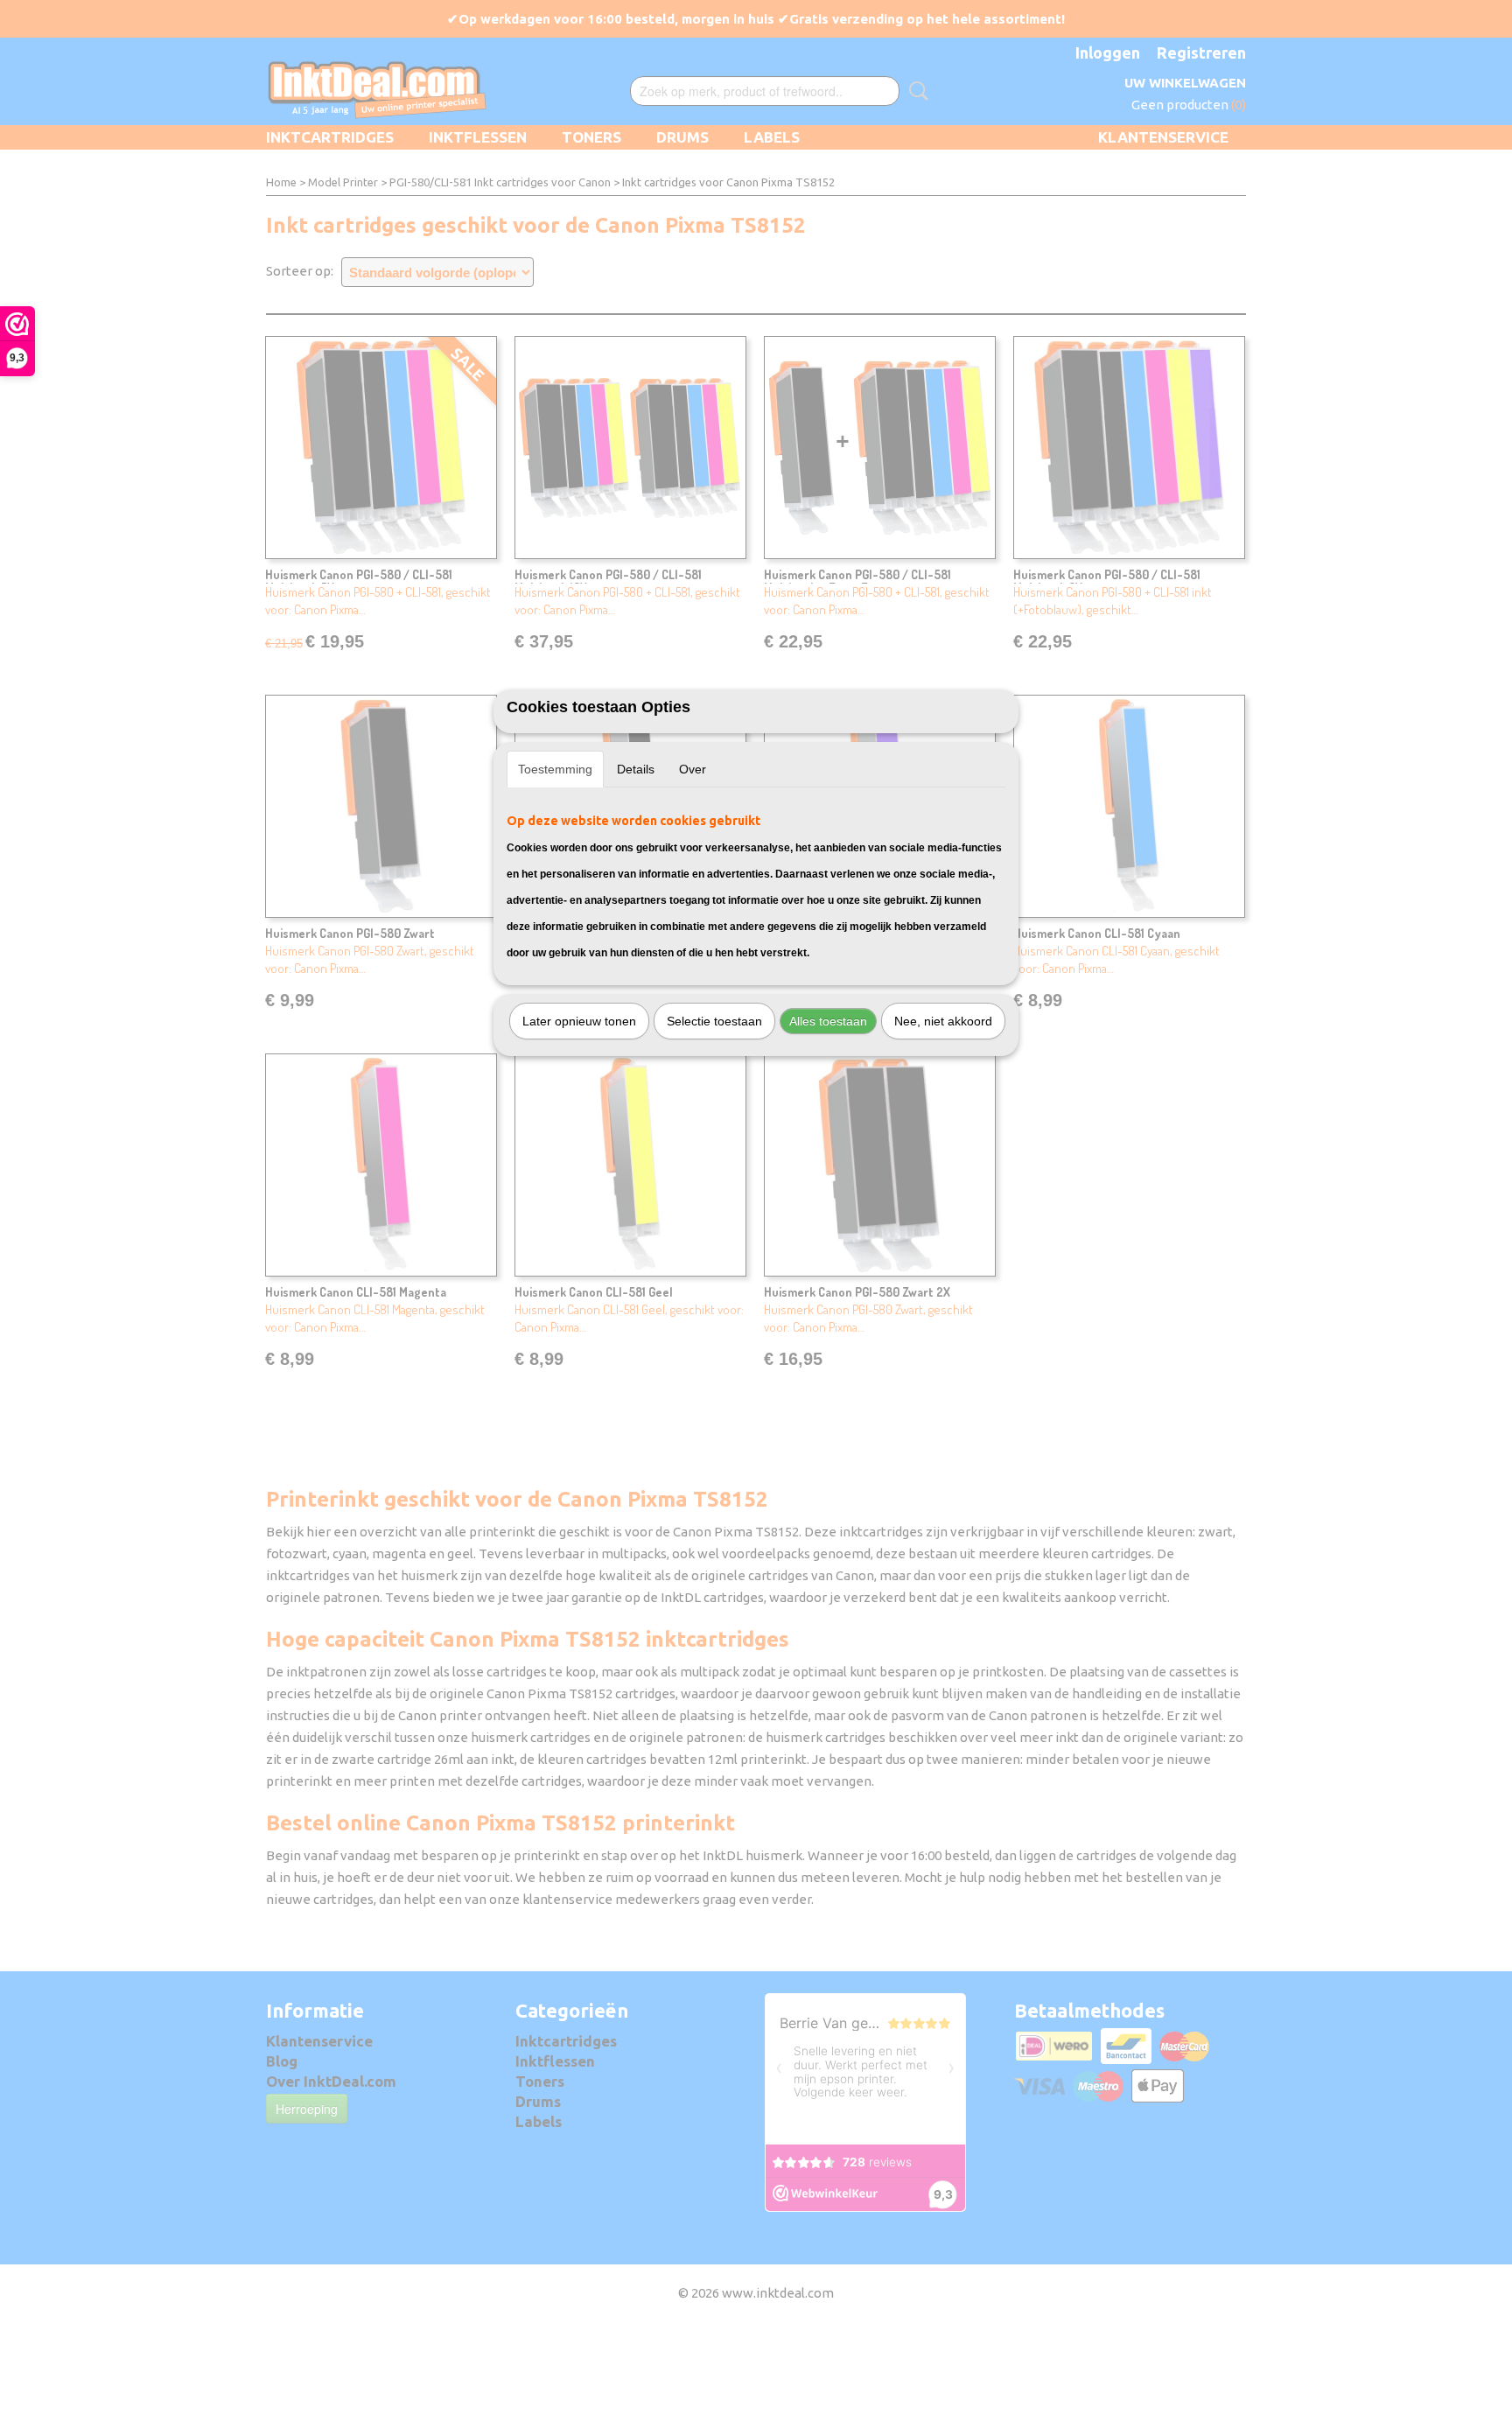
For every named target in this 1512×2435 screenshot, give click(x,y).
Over (693, 769)
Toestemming (555, 769)
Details (636, 769)
